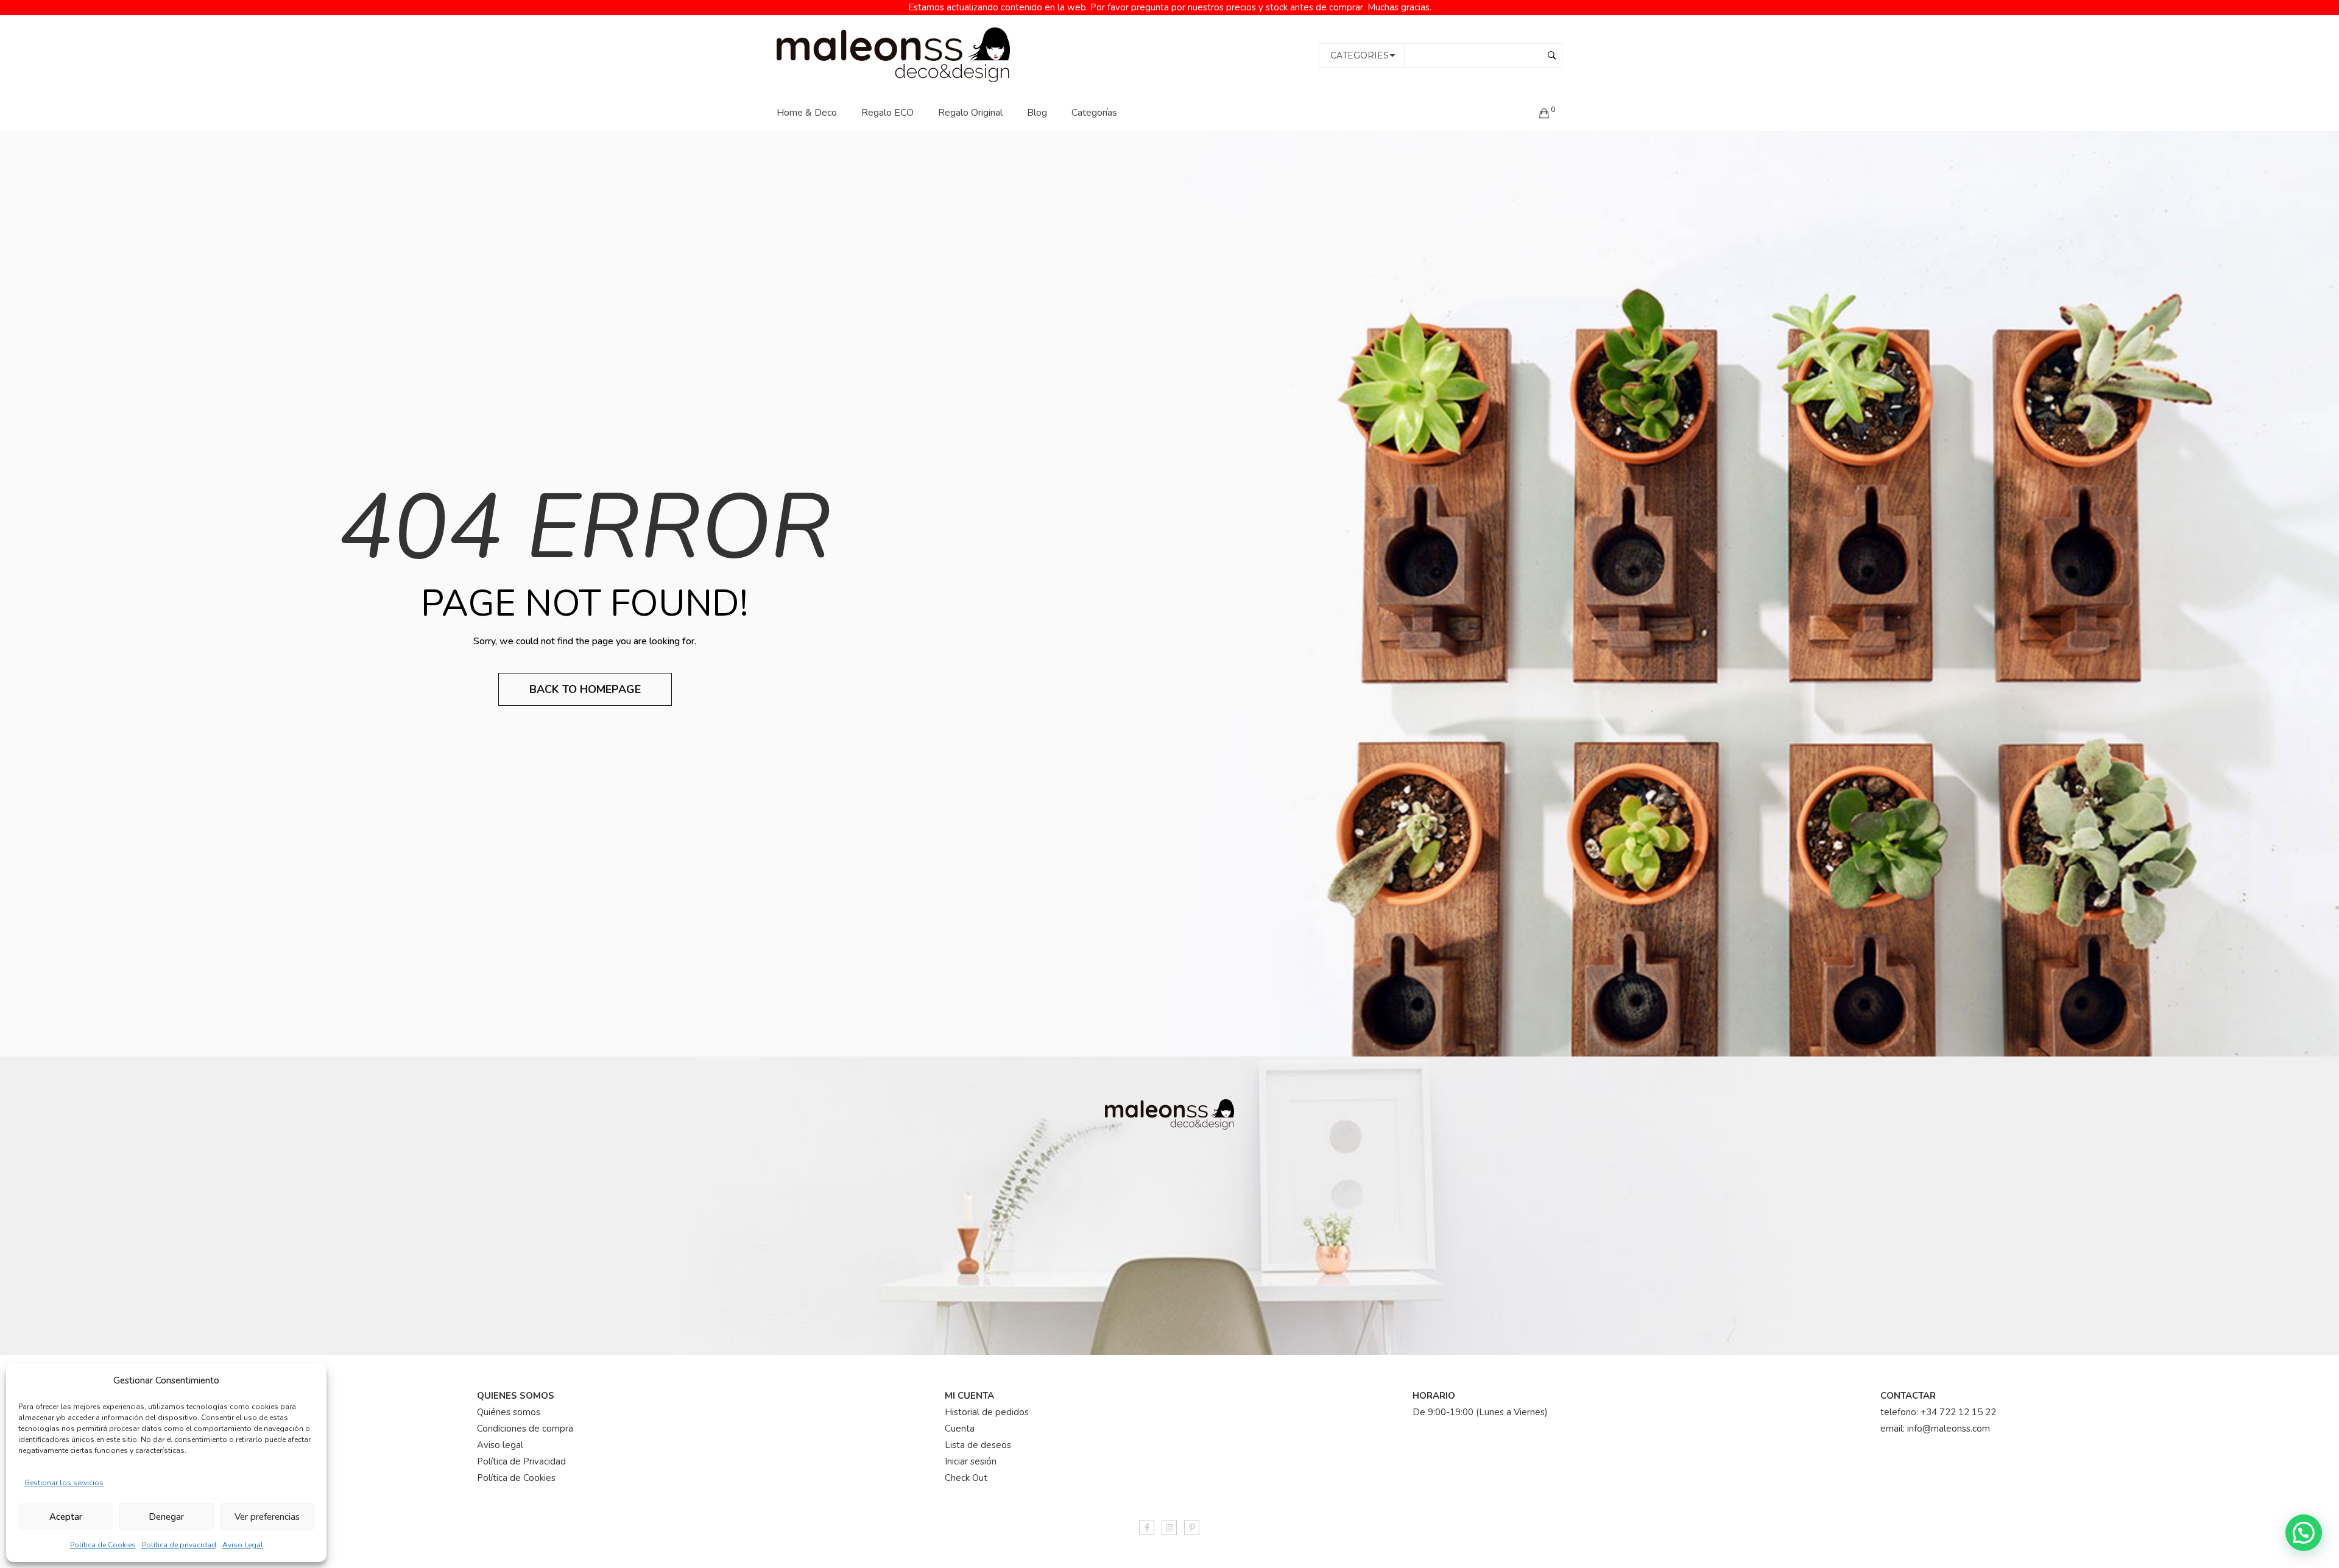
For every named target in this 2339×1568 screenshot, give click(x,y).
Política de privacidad (179, 1545)
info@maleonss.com (1949, 1429)
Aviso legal (500, 1445)
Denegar (166, 1517)
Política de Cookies (103, 1545)
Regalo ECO (887, 113)
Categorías (1094, 113)
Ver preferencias (267, 1517)
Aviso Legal (243, 1545)
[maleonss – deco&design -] (893, 54)
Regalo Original (970, 113)
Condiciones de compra (525, 1429)
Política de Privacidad (521, 1461)
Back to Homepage (585, 689)
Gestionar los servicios (64, 1483)
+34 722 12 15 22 (1958, 1412)
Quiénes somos (509, 1412)
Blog (1037, 113)
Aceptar (66, 1517)
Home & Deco (807, 113)
